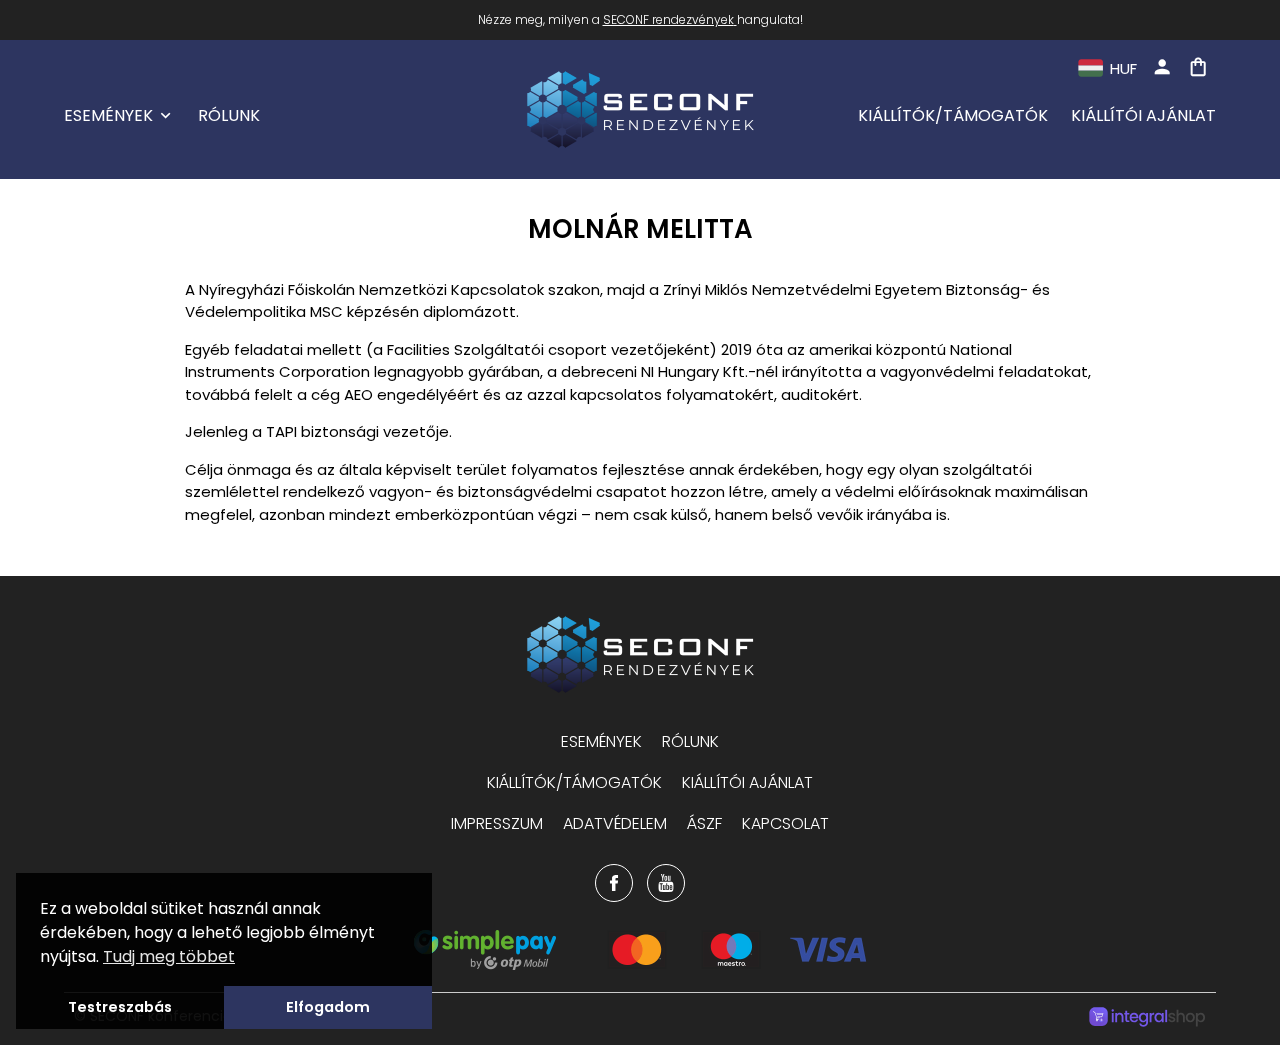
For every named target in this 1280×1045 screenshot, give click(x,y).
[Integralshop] (1147, 1019)
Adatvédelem (615, 823)
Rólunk (229, 115)
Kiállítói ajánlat (1143, 115)
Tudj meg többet (169, 956)
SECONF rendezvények (668, 19)
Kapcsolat (785, 823)
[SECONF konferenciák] (640, 654)
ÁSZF (704, 823)
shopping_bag (1198, 67)
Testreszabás (120, 1007)
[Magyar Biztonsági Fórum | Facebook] (614, 883)
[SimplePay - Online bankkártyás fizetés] (640, 964)
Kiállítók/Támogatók (953, 115)
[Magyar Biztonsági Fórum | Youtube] (666, 883)
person (1162, 67)
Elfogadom (328, 1007)
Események (108, 115)
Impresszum (497, 823)
